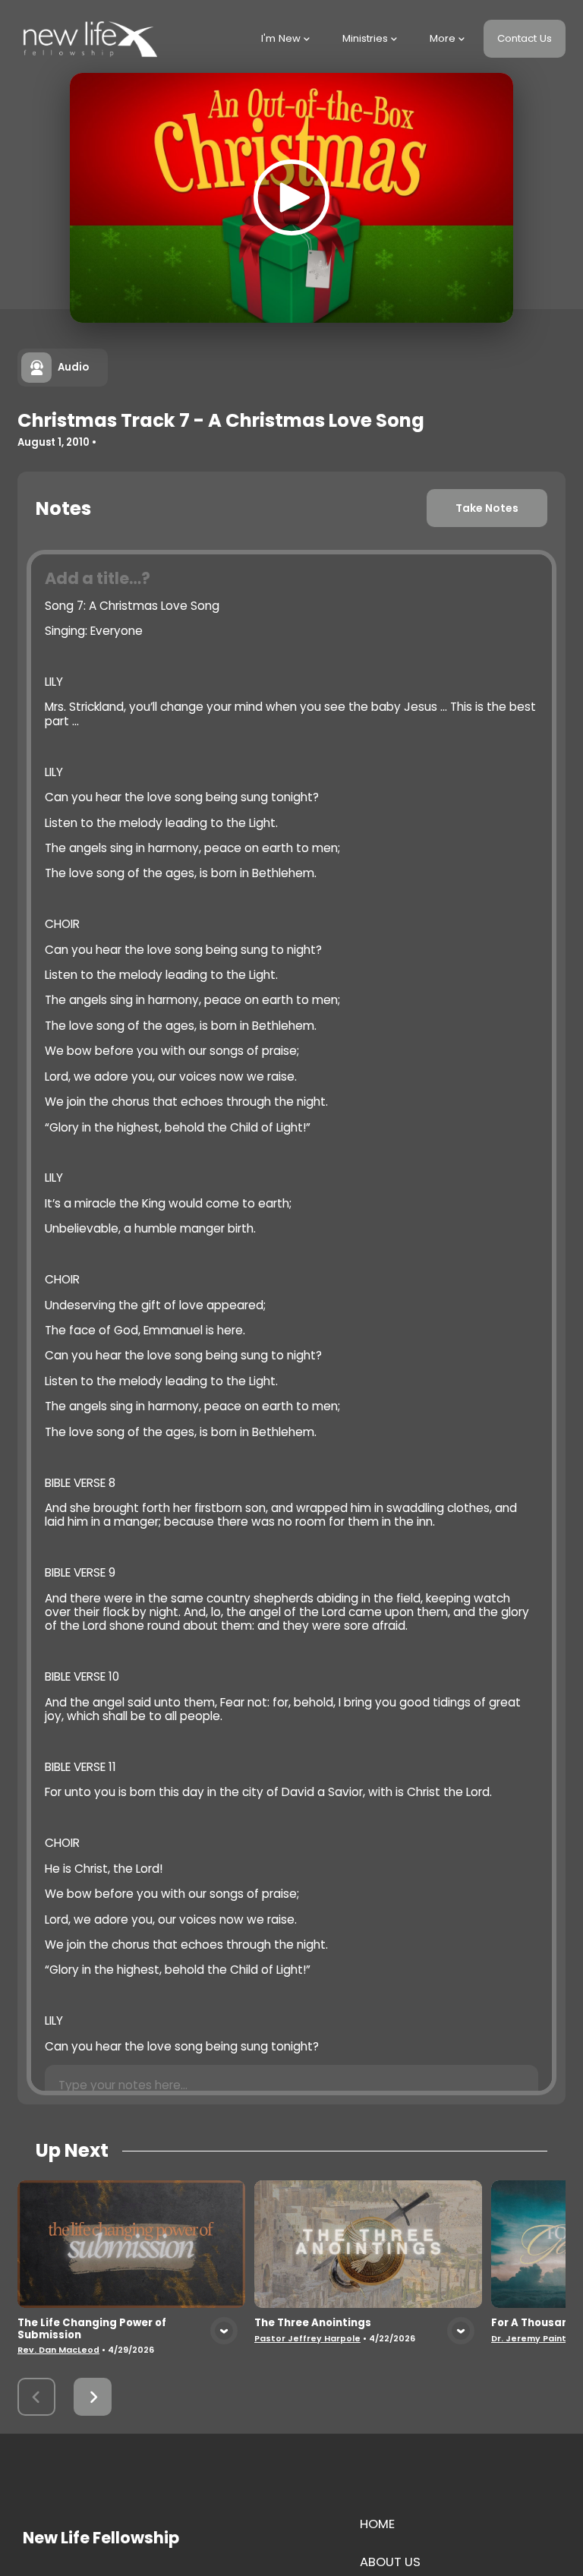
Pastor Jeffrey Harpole (307, 2339)
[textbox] (291, 1323)
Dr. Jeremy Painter (534, 2339)
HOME (377, 2524)
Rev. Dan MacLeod (58, 2350)
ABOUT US (390, 2562)
